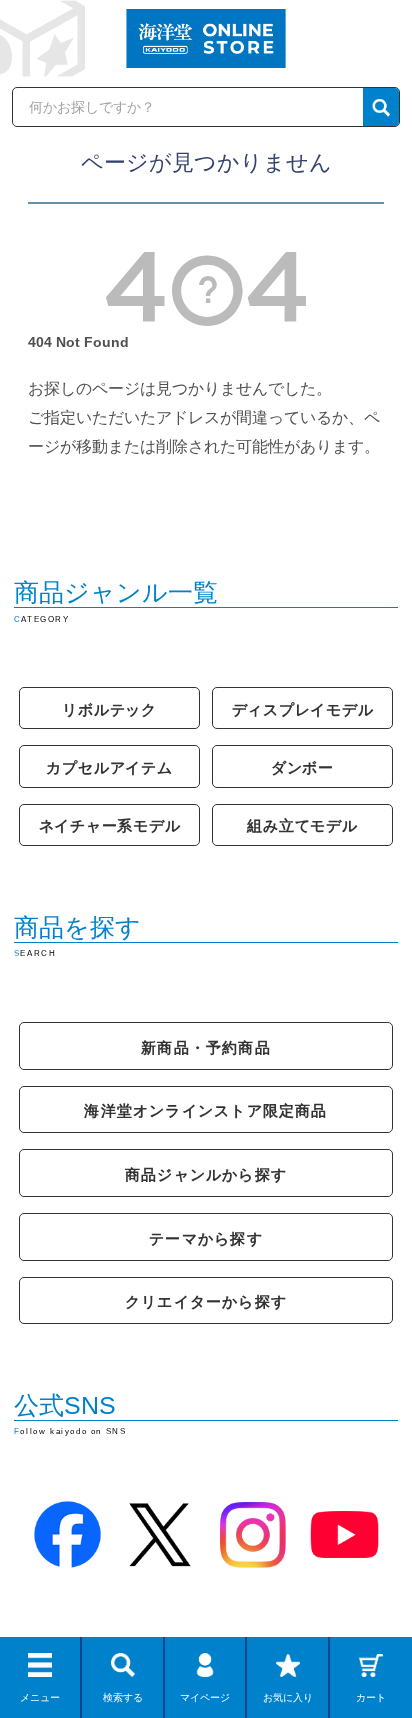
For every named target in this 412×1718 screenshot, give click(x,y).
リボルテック (109, 709)
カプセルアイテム (109, 767)
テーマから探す (206, 1238)
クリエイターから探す (206, 1301)
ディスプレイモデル (303, 709)
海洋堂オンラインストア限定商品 (205, 1110)
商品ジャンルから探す (206, 1174)
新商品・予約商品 (206, 1047)
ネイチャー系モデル (110, 825)
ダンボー (302, 767)
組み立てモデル (302, 825)
